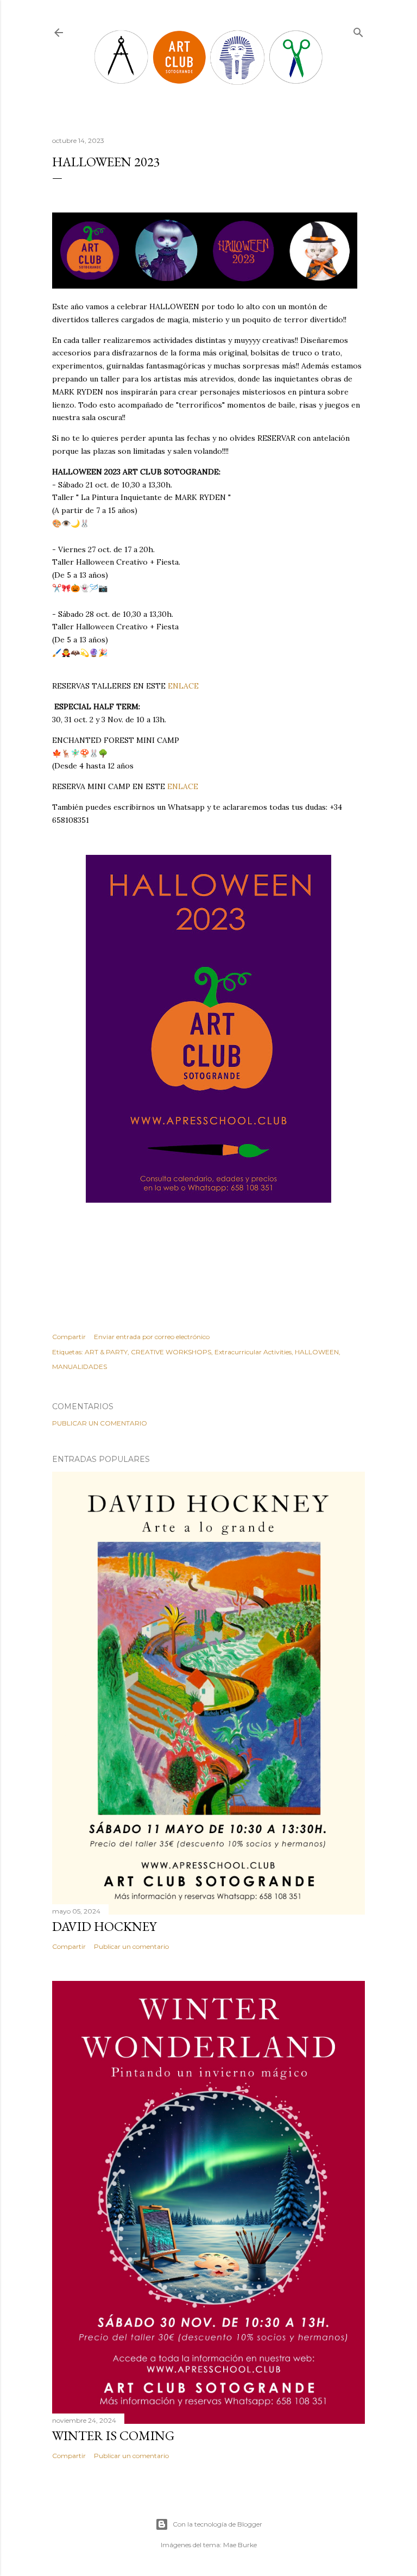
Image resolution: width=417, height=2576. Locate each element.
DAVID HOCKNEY (104, 1926)
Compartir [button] (69, 1337)
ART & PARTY (106, 1352)
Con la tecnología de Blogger (217, 2524)
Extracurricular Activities (253, 1352)
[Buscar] (358, 30)
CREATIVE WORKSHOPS (171, 1352)
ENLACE (184, 686)
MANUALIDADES (80, 1367)
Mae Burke (240, 2545)
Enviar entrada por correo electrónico (152, 1337)
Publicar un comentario (100, 1423)
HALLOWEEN (317, 1352)
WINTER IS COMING (113, 2436)
